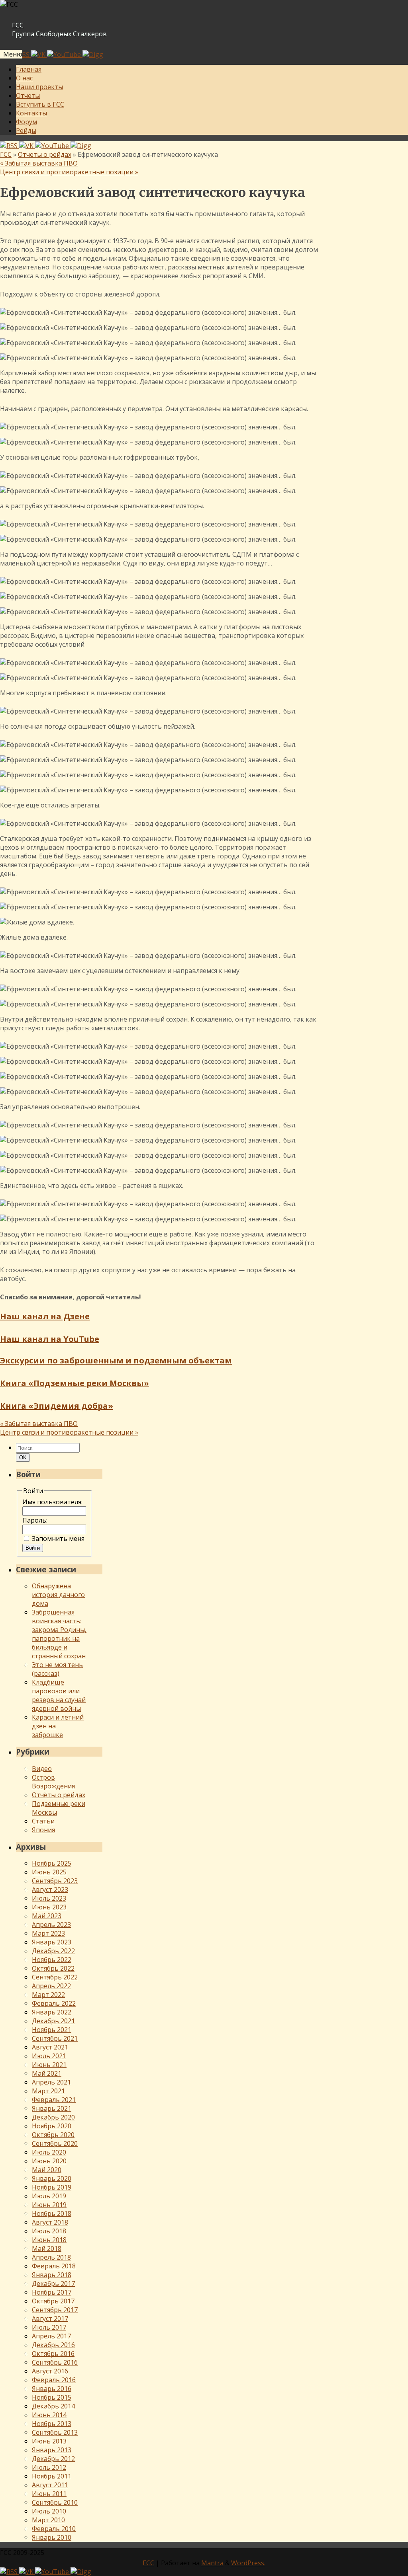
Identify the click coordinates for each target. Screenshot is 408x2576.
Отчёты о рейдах (45, 154)
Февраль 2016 (54, 2380)
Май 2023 (47, 1916)
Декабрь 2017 (53, 2283)
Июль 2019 (49, 2196)
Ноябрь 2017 (52, 2292)
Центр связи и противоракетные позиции (69, 172)
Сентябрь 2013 (55, 2432)
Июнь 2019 (49, 2205)
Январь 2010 (52, 2537)
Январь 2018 (52, 2275)
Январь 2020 (52, 2178)
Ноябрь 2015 (52, 2397)
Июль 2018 (49, 2231)
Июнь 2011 (49, 2494)
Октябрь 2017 (53, 2301)
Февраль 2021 (54, 2100)
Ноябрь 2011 (52, 2476)
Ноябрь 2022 (52, 1960)
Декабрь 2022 (53, 1951)
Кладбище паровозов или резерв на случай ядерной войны (59, 1695)
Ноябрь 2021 (52, 2030)
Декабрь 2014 (53, 2406)
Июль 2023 (49, 1898)
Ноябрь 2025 (52, 1863)
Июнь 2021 (49, 2065)
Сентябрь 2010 (55, 2502)
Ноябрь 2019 (52, 2187)
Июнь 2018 (49, 2240)
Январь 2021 (52, 2108)
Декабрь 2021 (53, 2021)
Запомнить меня (58, 1539)
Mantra (212, 2563)
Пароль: (35, 1520)
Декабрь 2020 (53, 2117)
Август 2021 (50, 2047)
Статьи (43, 1821)
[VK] (39, 55)
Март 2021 (48, 2091)
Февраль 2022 (54, 2003)
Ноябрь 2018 (52, 2213)
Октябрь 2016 (53, 2354)
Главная (29, 69)
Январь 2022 (52, 2012)
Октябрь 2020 (53, 2135)
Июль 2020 (49, 2152)
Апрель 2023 (51, 1925)
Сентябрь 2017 (55, 2310)
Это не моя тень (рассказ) (57, 1669)
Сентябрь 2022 (55, 1977)
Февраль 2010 (54, 2529)
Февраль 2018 (54, 2266)
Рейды (26, 131)
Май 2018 (47, 2248)
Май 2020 (47, 2170)
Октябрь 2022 (53, 1968)
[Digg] (93, 55)
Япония (43, 1830)
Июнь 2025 (49, 1872)
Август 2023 (50, 1890)
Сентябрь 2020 (55, 2143)
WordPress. (248, 2563)
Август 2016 (50, 2371)
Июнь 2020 (49, 2161)
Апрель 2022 (51, 1986)
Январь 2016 (52, 2389)
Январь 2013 (52, 2450)
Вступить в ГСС (40, 104)
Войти (33, 1548)
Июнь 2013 (49, 2441)
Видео (42, 1769)
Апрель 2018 (51, 2257)
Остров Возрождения (53, 1782)
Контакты (31, 113)
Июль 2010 (49, 2511)
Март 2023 (48, 1933)
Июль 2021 (49, 2056)
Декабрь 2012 (53, 2459)
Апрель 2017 (51, 2336)
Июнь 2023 (49, 1907)
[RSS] (10, 146)
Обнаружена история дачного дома (58, 1595)
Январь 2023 (52, 1942)
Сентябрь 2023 (55, 1881)
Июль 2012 (49, 2467)
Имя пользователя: (52, 1502)
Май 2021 (47, 2073)
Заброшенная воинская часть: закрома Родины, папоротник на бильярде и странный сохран (59, 1634)
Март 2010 (48, 2520)
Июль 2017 (49, 2327)
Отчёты (28, 96)
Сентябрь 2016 (55, 2362)
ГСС (18, 25)
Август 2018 (50, 2222)
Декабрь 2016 (53, 2345)
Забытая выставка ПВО (39, 163)
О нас (24, 78)
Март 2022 (48, 1995)
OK (24, 1457)
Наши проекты (39, 87)
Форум (26, 122)
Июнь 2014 (49, 2415)
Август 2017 (50, 2319)
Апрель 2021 (51, 2082)
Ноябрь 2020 (52, 2126)
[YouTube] (65, 55)
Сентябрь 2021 (55, 2038)
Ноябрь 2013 (52, 2424)
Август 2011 (50, 2485)
